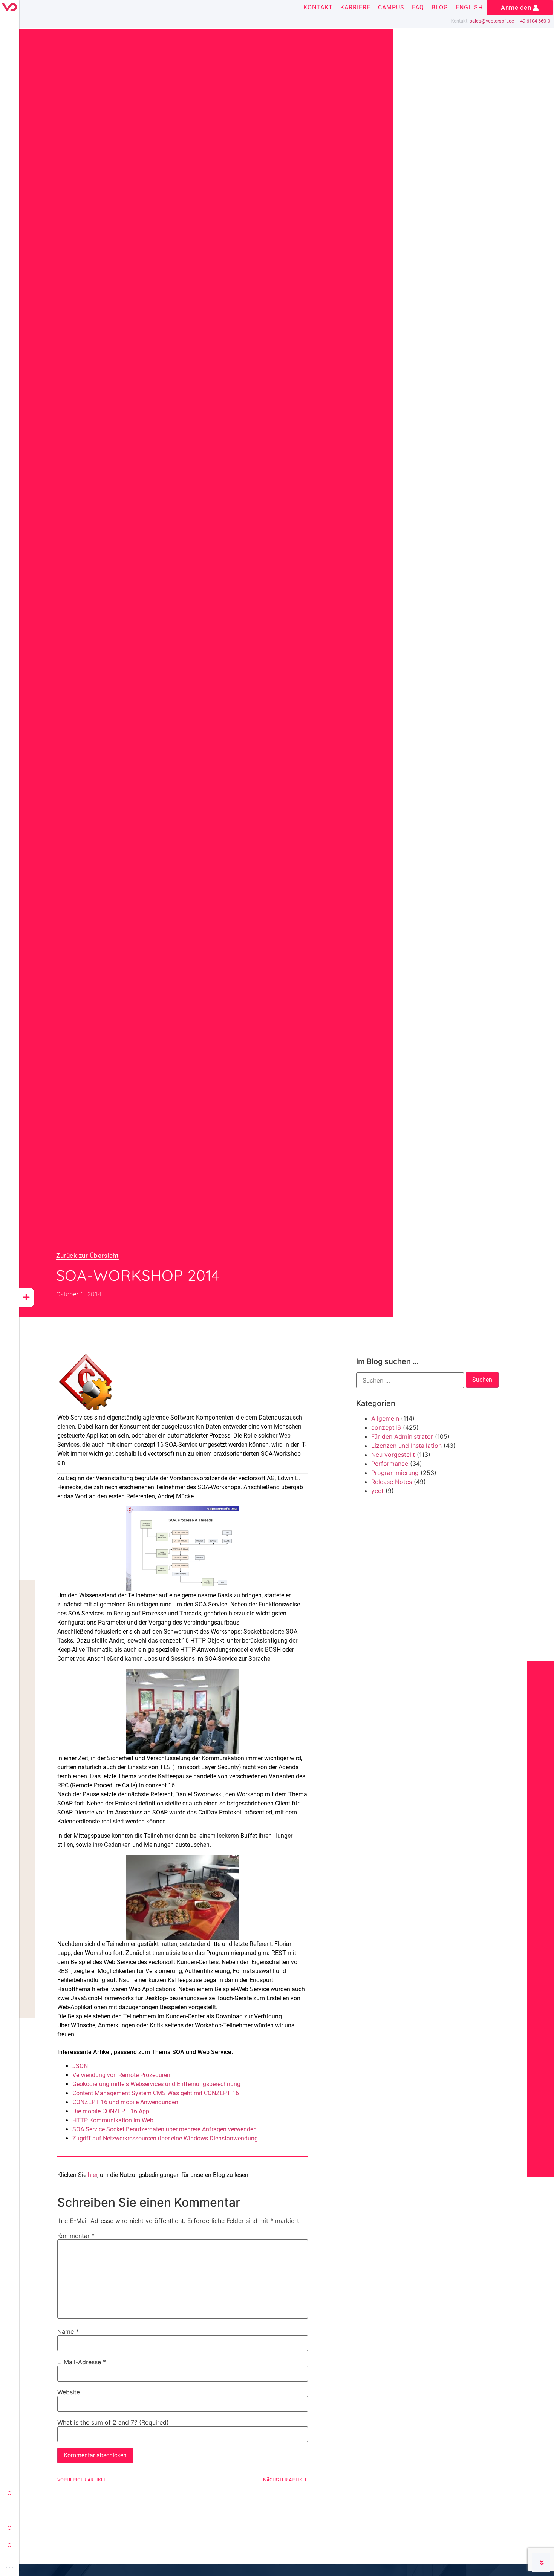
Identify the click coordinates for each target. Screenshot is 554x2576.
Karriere (355, 7)
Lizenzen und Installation (406, 1446)
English (469, 7)
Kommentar (76, 2236)
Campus (391, 7)
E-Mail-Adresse (82, 2362)
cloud (9, 2545)
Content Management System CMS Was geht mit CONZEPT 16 (156, 2093)
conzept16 (386, 1427)
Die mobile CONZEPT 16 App (111, 2111)
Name (68, 2331)
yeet (9, 2528)
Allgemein (385, 1418)
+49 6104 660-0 (534, 21)
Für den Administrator (402, 1436)
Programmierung (395, 1473)
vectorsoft (9, 2493)
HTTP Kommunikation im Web (113, 2120)
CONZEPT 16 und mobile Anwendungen (125, 2102)
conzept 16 (9, 2510)
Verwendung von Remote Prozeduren (121, 2075)
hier (93, 2175)
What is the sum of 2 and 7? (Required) (113, 2422)
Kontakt (318, 7)
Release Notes (392, 1482)
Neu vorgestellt (393, 1455)
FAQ (418, 7)
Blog (440, 7)
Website (69, 2392)
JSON (80, 2066)
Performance (390, 1464)
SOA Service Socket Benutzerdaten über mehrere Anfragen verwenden (165, 2129)
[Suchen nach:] (410, 1380)
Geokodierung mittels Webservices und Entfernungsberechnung (156, 2084)
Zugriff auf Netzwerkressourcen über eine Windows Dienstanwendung (165, 2138)
